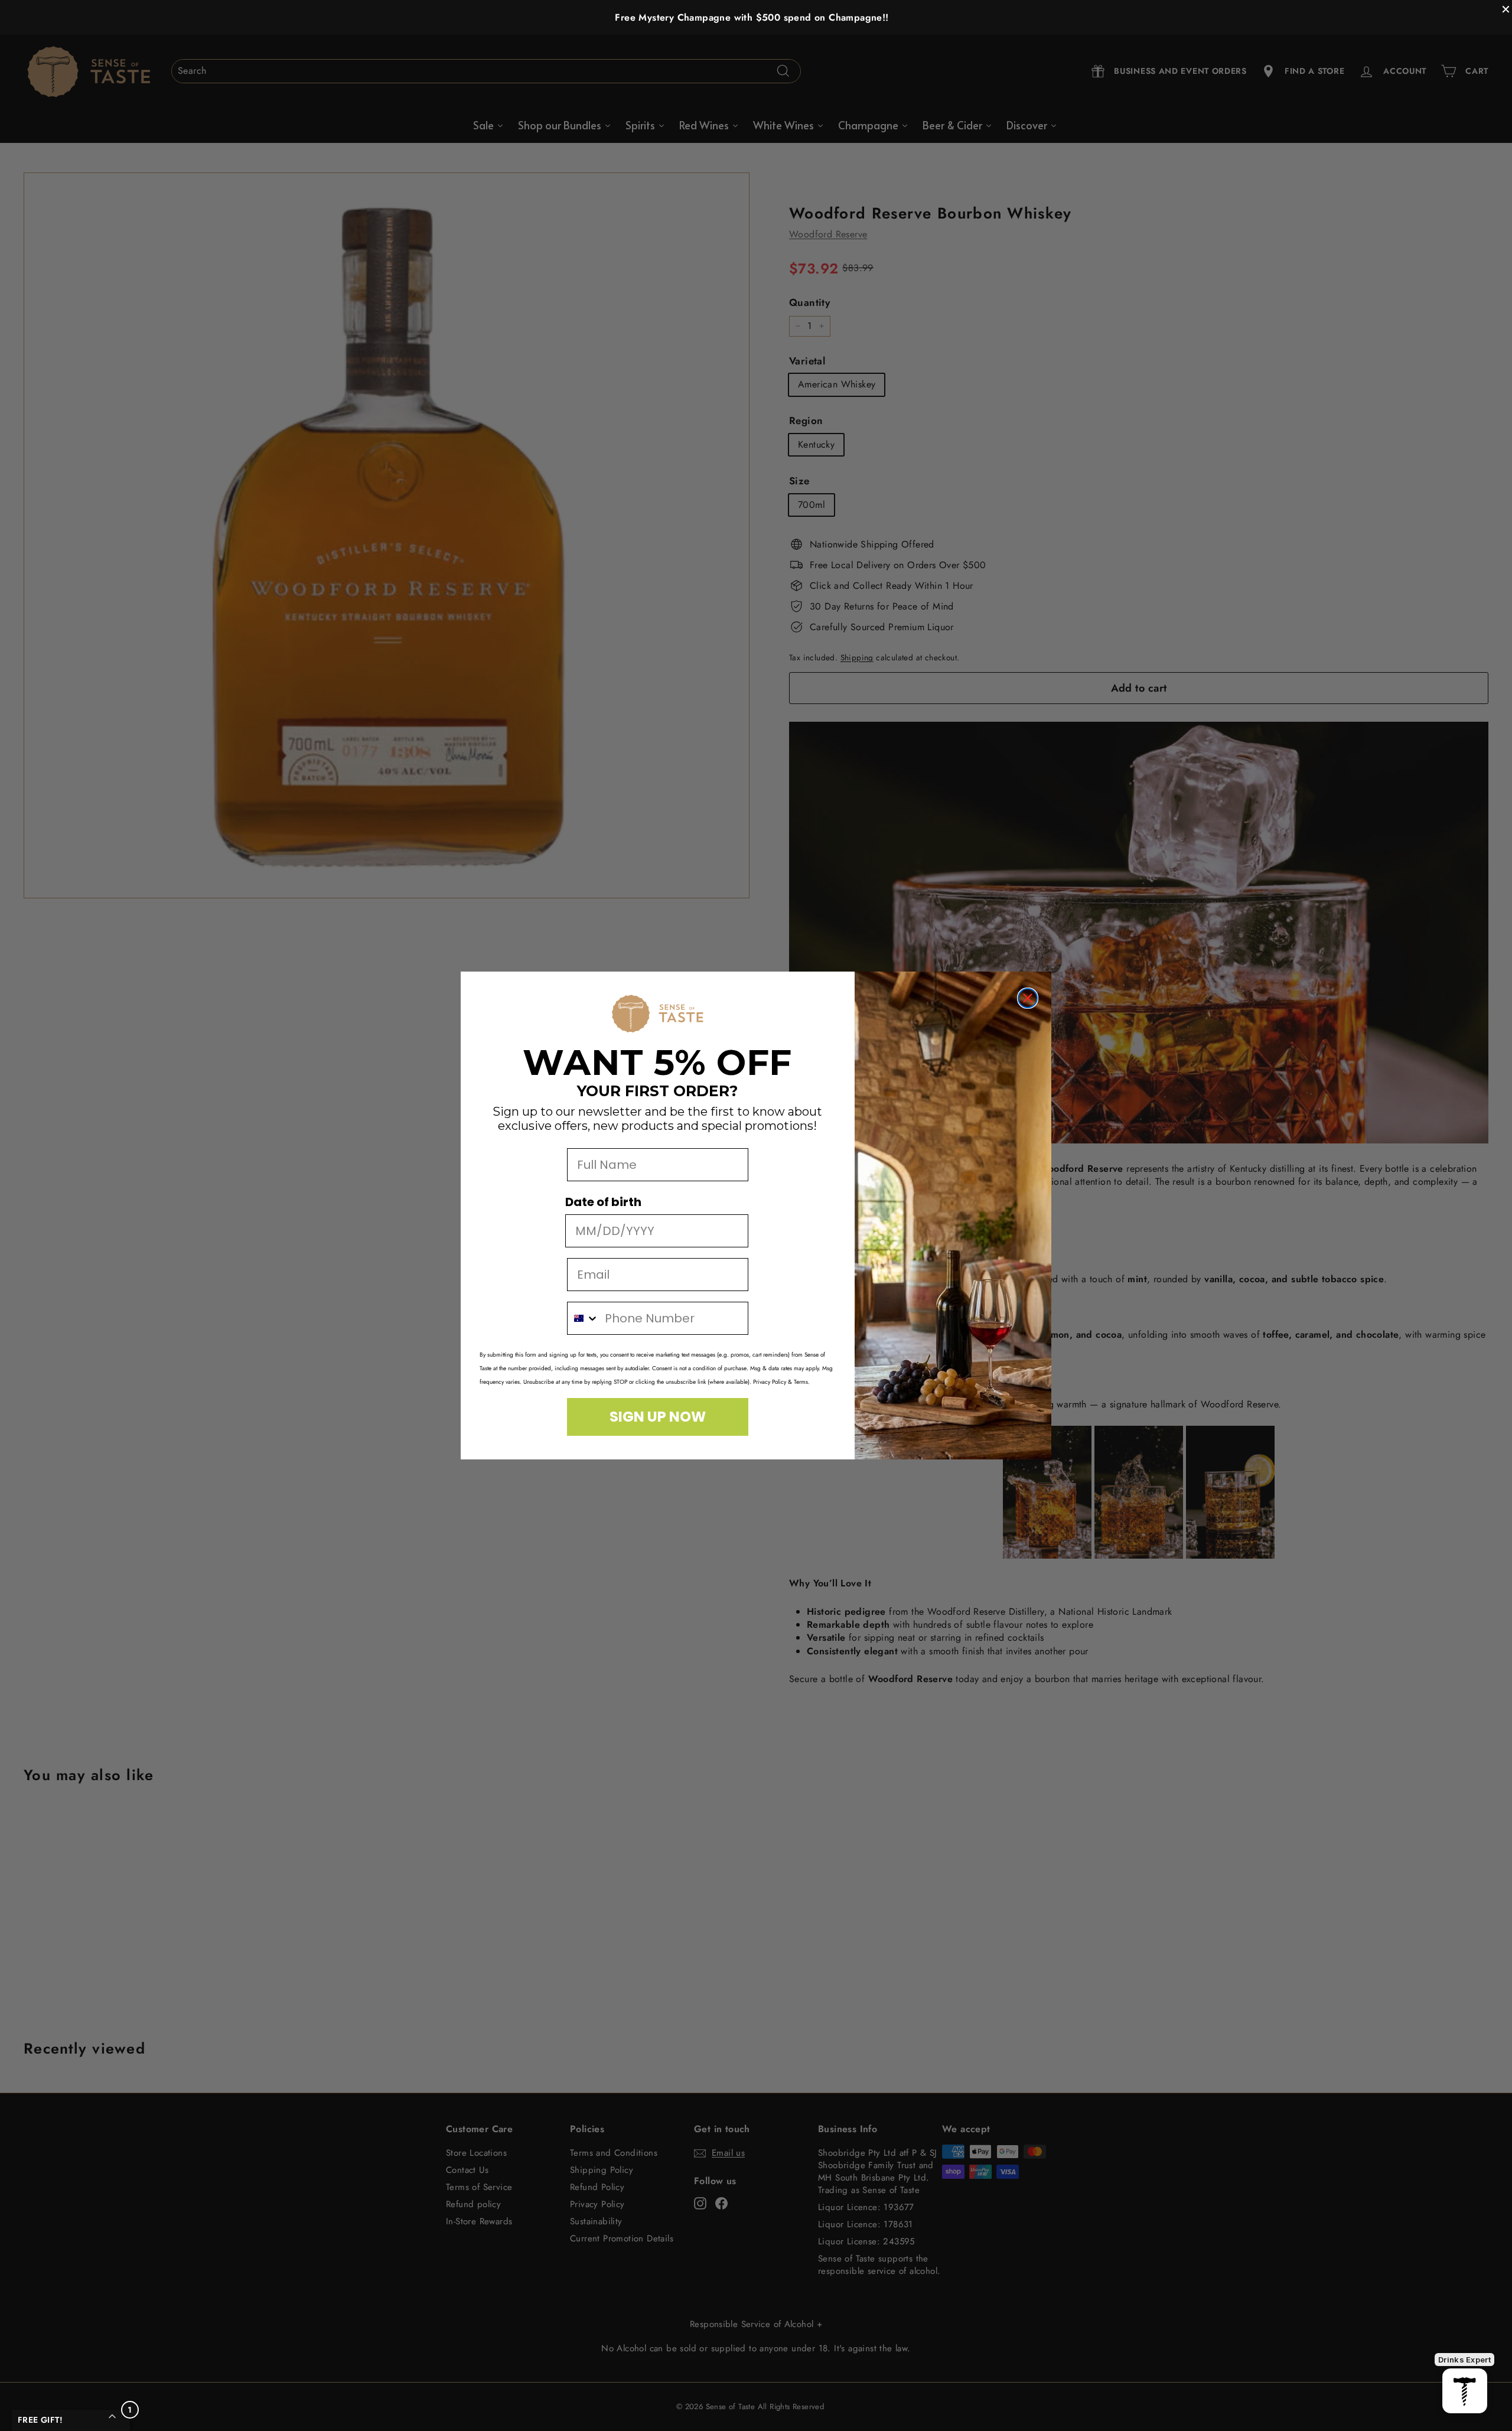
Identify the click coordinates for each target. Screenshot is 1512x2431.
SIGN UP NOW (658, 1417)
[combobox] (583, 1318)
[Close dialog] (1028, 998)
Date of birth (603, 1202)
